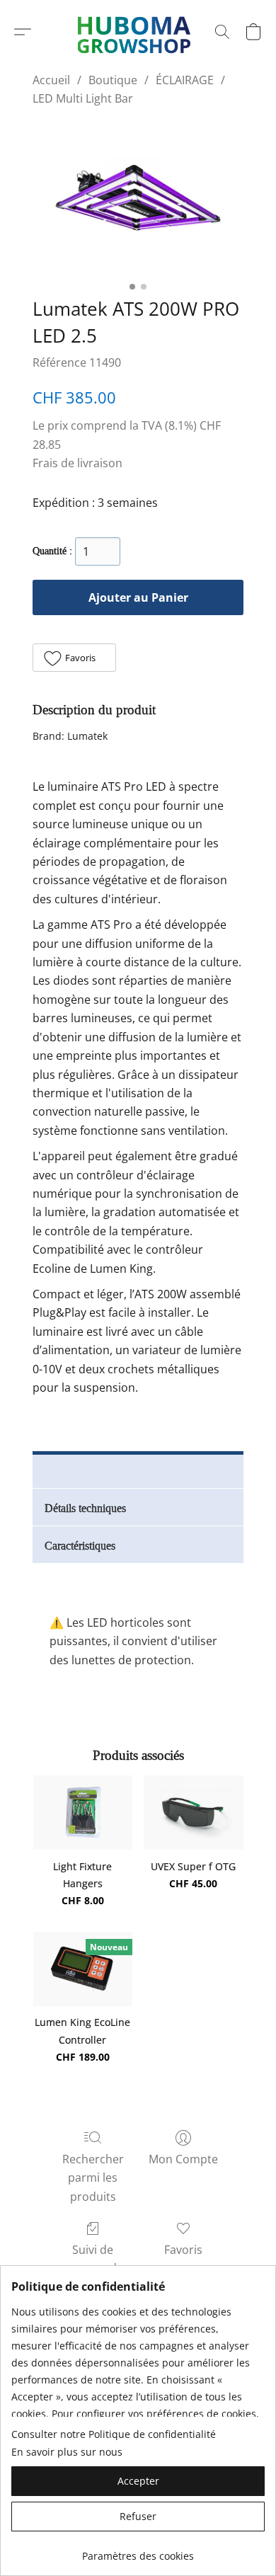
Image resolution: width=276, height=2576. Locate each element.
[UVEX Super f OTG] (194, 1813)
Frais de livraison (77, 463)
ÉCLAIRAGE (185, 80)
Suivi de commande (93, 2259)
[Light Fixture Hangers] (83, 1813)
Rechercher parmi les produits (93, 2178)
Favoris (183, 2250)
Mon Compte (183, 2159)
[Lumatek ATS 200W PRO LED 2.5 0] (138, 199)
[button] (23, 32)
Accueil (51, 80)
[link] (138, 2551)
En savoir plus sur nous (67, 2452)
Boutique (113, 80)
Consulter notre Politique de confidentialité (114, 2434)
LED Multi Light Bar (83, 98)
